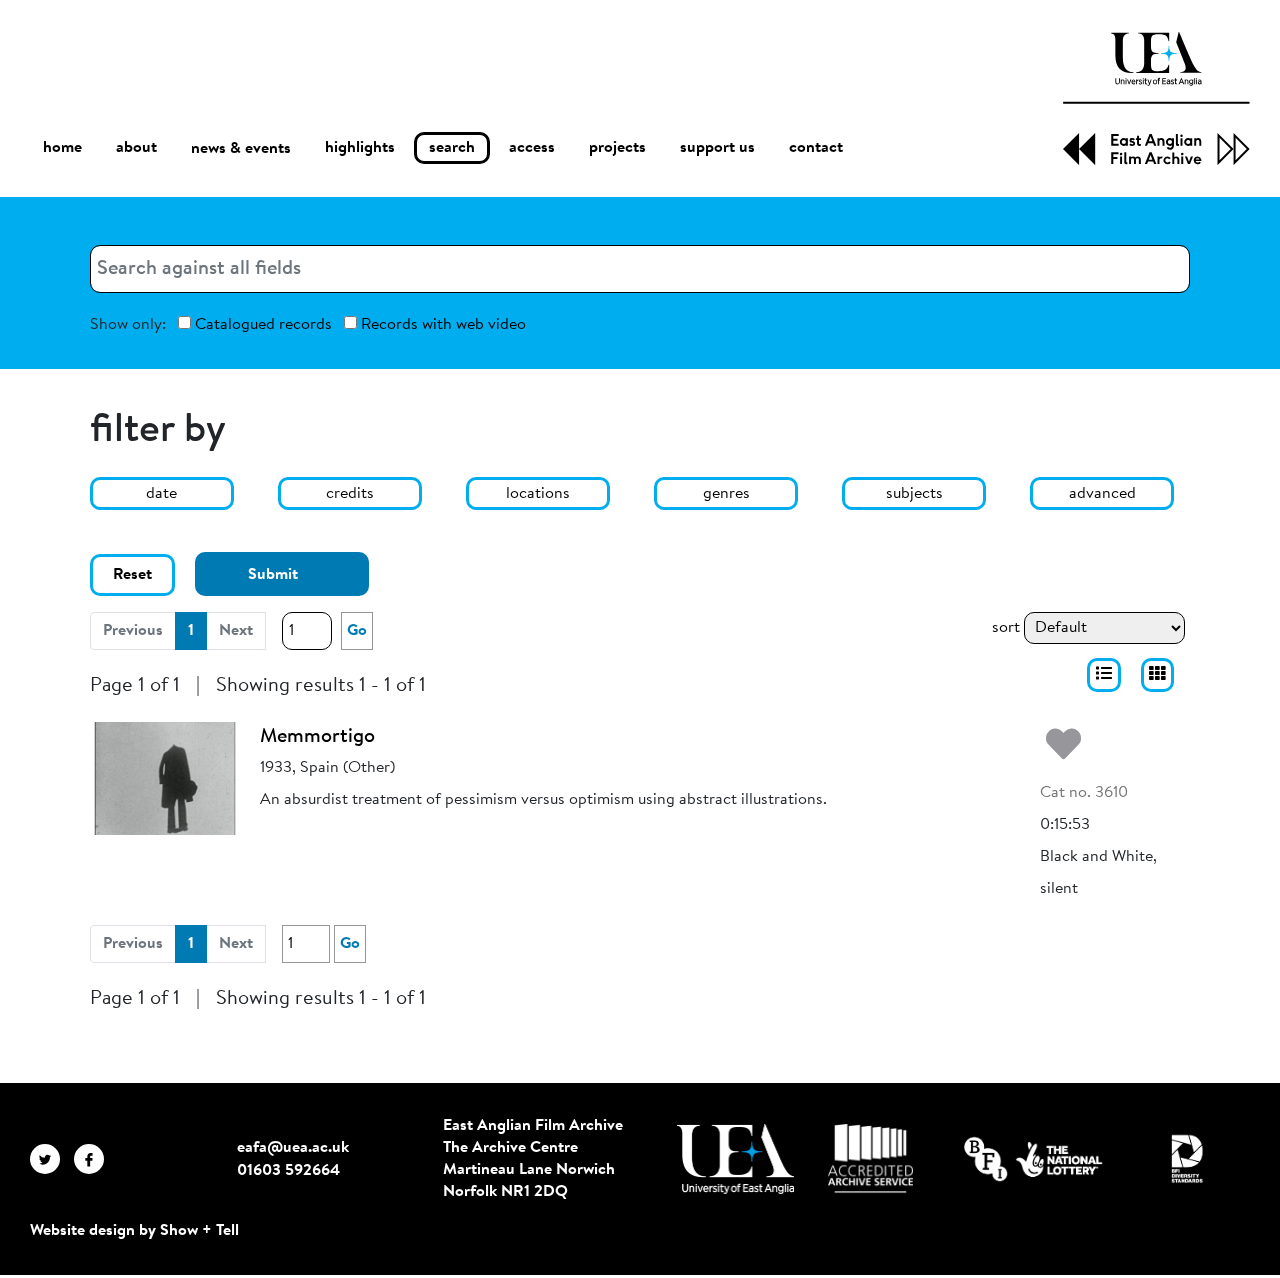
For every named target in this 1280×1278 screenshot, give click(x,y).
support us (717, 148)
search (452, 148)
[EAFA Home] (1156, 98)
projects (617, 148)
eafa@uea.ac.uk (293, 1148)
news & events (241, 149)
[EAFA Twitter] (52, 1159)
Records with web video (441, 325)
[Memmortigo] (165, 778)
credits (350, 494)
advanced (1102, 494)
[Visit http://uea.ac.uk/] (735, 1159)
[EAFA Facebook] (94, 1159)
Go (357, 631)
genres (726, 494)
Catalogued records (261, 325)
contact (816, 148)
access (532, 148)
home (62, 148)
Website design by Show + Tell (134, 1231)
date (161, 494)
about (136, 148)
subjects (914, 494)
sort (1006, 628)
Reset (132, 575)
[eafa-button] (1104, 675)
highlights (360, 148)
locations (538, 494)
